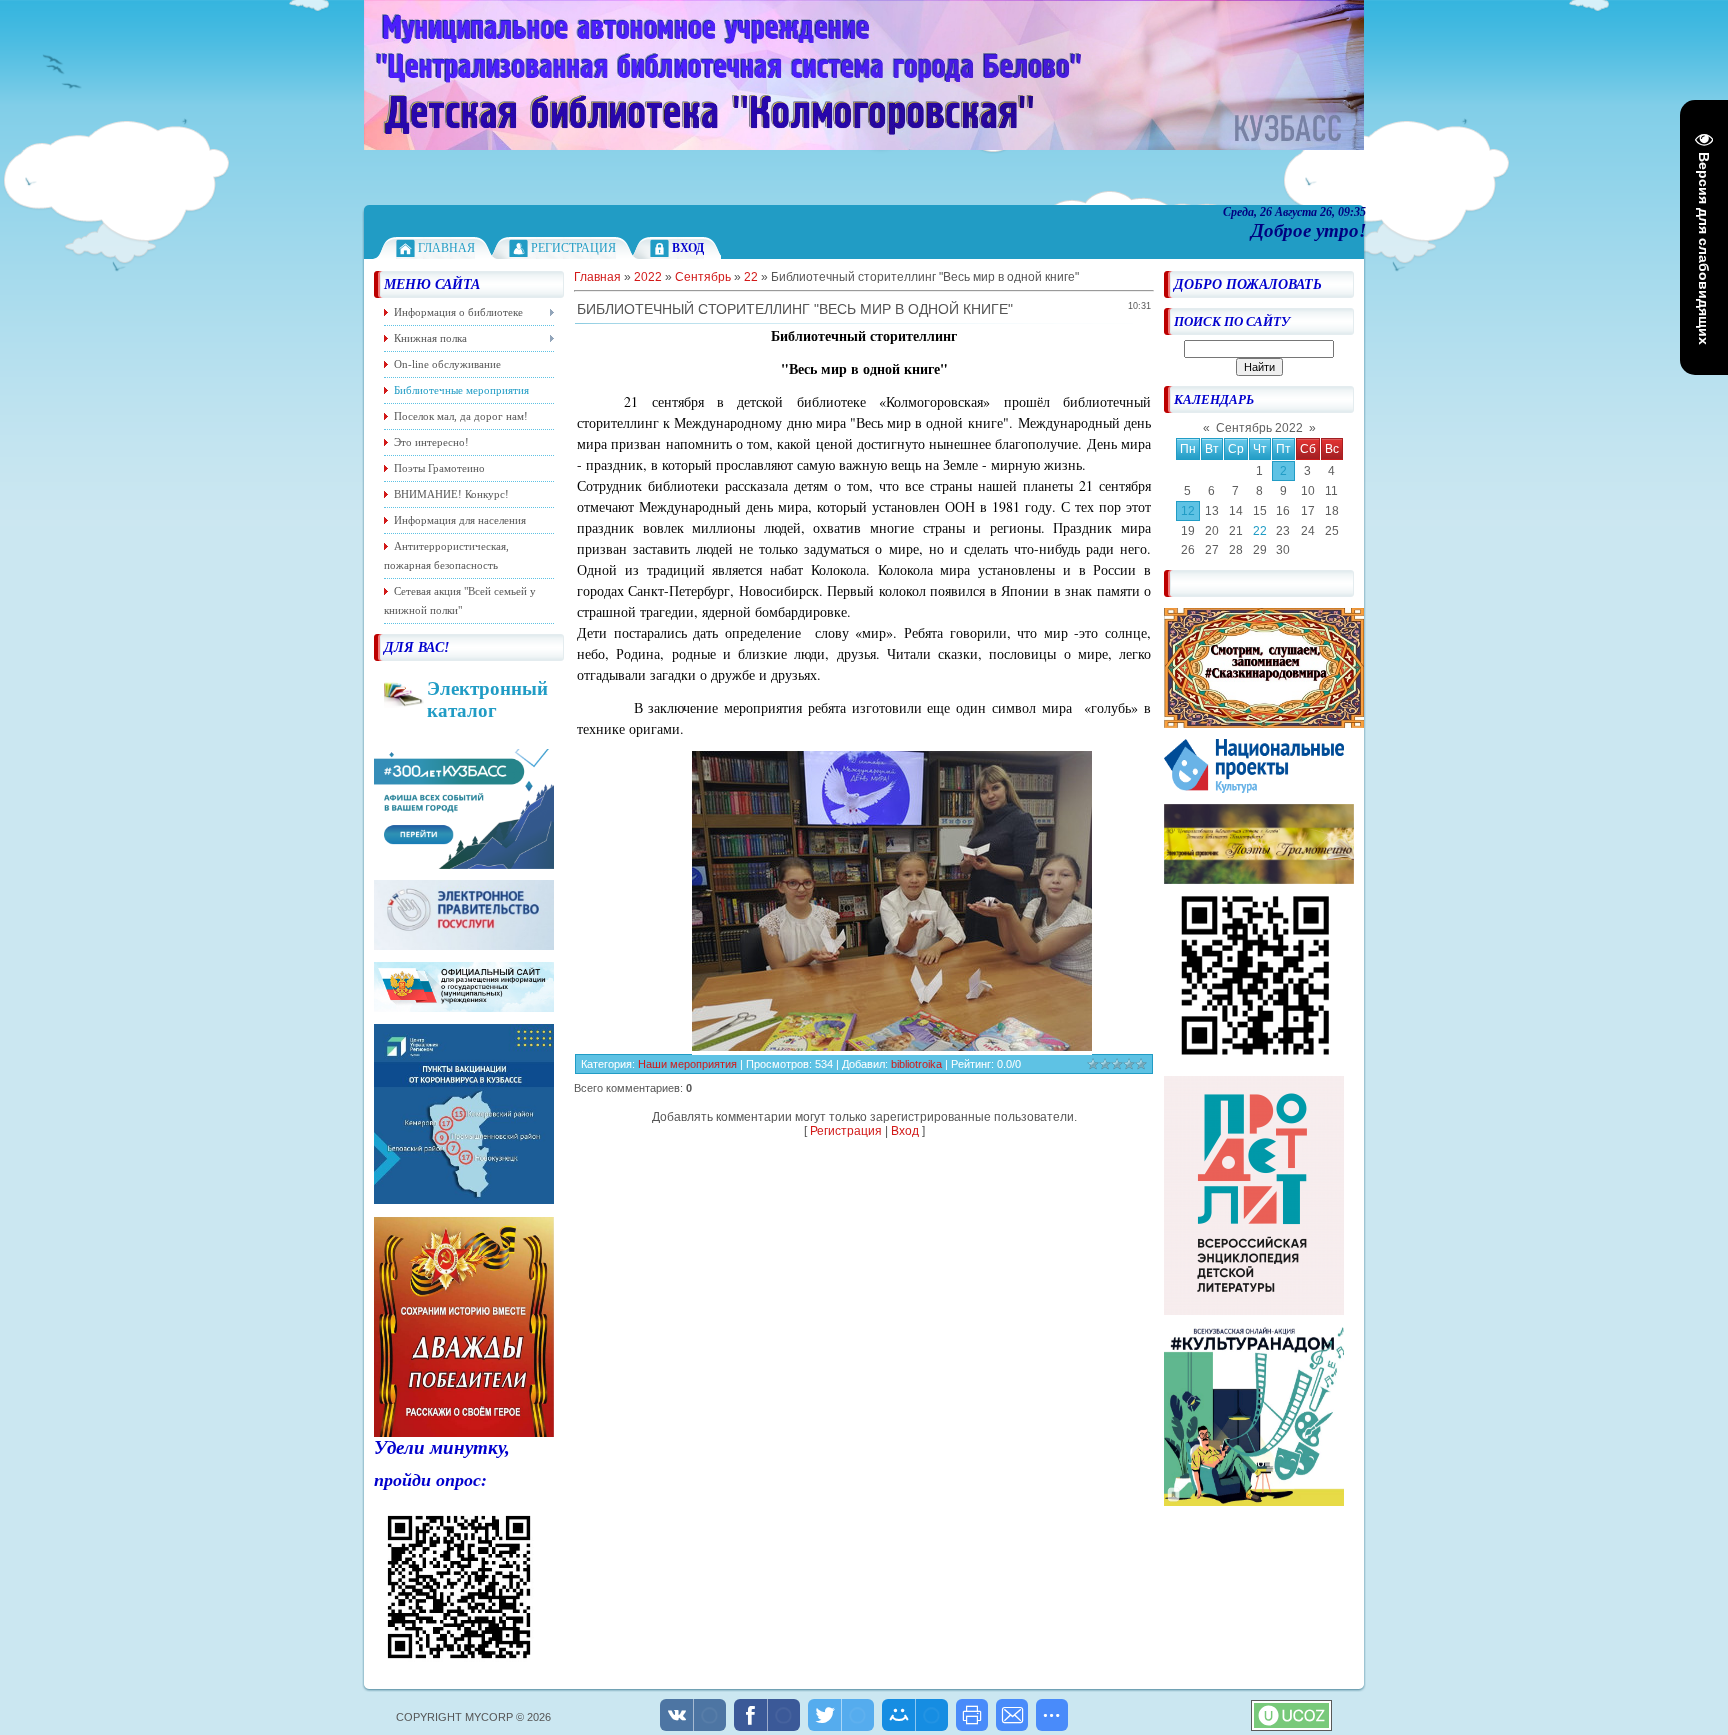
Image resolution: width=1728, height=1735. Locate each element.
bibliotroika (916, 1064)
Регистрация (573, 248)
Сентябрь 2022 (1259, 428)
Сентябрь (703, 277)
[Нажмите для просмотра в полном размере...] (892, 1045)
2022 (648, 277)
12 (1188, 511)
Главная (446, 248)
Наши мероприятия (687, 1064)
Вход (905, 1131)
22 (1260, 531)
